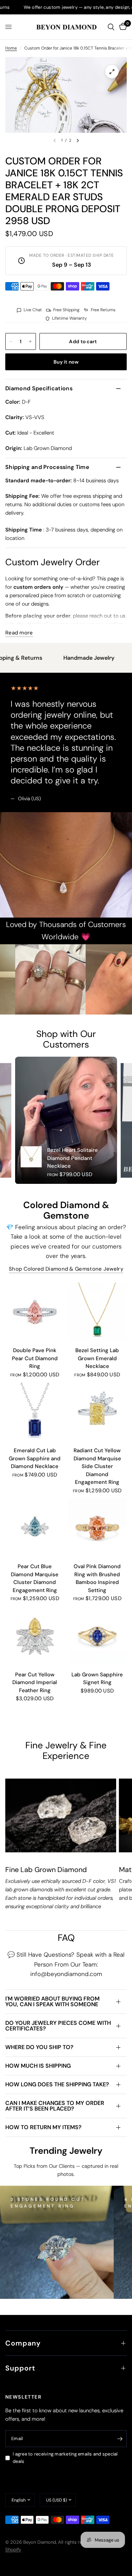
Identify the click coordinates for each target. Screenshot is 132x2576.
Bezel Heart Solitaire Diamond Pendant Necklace (73, 1158)
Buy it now (66, 362)
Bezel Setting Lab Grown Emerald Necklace (97, 1358)
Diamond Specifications (39, 388)
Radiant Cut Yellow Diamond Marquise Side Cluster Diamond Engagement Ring (97, 1466)
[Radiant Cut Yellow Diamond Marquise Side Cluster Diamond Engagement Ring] (98, 1412)
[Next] (78, 141)
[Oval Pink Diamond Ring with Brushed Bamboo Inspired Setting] (98, 1528)
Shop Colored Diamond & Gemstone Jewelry (66, 1269)
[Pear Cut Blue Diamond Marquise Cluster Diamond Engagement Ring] (35, 1528)
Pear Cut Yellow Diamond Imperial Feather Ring (35, 1682)
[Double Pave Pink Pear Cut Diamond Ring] (35, 1312)
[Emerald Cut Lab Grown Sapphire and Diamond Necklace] (35, 1412)
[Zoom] (112, 72)
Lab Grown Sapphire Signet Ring (97, 1679)
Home (11, 48)
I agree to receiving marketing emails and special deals (65, 2458)
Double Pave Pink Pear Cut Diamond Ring (35, 1358)
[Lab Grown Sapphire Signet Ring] (98, 1636)
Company (23, 2343)
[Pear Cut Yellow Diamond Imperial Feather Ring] (35, 1636)
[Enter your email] (120, 2439)
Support (20, 2368)
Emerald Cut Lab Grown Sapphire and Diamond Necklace (35, 1458)
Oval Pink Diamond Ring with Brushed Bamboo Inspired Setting (97, 1578)
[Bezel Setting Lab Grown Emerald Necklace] (98, 1312)
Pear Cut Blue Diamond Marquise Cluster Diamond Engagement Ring (35, 1578)
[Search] (111, 27)
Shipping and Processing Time (47, 467)
